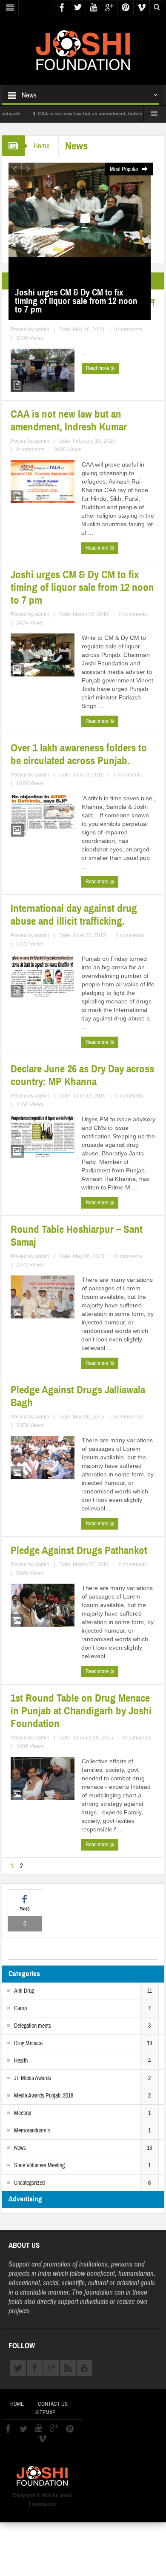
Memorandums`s (32, 2131)
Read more (98, 368)
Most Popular (125, 169)
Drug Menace (28, 2043)
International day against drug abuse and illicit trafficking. (74, 915)
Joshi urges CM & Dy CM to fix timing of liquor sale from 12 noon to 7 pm (82, 587)
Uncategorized (29, 2183)
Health (21, 2061)
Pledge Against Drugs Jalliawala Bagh (78, 1396)
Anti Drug (24, 1991)
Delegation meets (33, 2026)
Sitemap (45, 2413)
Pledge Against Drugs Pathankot (79, 1550)
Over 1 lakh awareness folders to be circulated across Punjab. (79, 754)
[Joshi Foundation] (83, 50)
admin (42, 330)
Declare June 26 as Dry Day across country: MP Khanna (82, 1075)
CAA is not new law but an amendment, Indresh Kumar (76, 114)
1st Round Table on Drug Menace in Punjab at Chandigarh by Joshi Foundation (81, 1711)
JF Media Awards (33, 2078)
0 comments (128, 330)
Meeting (23, 2113)
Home (42, 146)
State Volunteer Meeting (39, 2166)
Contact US (53, 2404)
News (20, 2148)
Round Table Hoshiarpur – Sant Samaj (77, 1236)
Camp (20, 2009)
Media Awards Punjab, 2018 (44, 2096)
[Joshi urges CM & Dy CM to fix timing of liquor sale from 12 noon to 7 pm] (80, 209)
